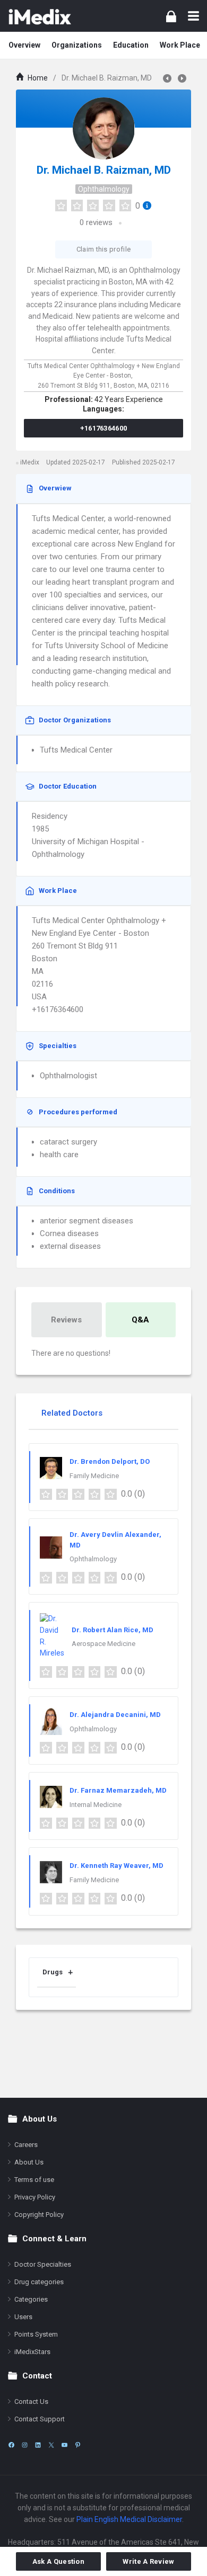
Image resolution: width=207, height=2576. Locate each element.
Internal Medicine (96, 1805)
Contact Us (31, 2401)
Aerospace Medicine (103, 1644)
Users (23, 2317)
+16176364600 (104, 428)
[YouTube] (64, 2445)
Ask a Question (58, 2561)
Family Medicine (94, 1476)
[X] (51, 2445)
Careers (26, 2145)
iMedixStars (32, 2352)
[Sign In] (171, 16)
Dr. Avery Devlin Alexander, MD (115, 1540)
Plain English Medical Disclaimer (129, 2519)
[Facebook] (11, 2445)
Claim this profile (103, 249)
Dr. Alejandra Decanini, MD (115, 1715)
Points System (36, 2334)
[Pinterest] (78, 2445)
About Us (29, 2162)
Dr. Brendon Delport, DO (110, 1461)
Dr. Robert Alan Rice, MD (113, 1630)
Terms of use (34, 2180)
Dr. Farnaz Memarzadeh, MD (118, 1790)
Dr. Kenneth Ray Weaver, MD (117, 1866)
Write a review (148, 2561)
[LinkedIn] (38, 2445)
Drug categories (39, 2282)
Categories (31, 2299)
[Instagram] (25, 2445)
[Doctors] (40, 16)
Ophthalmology (104, 189)
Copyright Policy (39, 2215)
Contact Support (40, 2419)
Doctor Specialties (43, 2264)
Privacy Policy (35, 2197)
